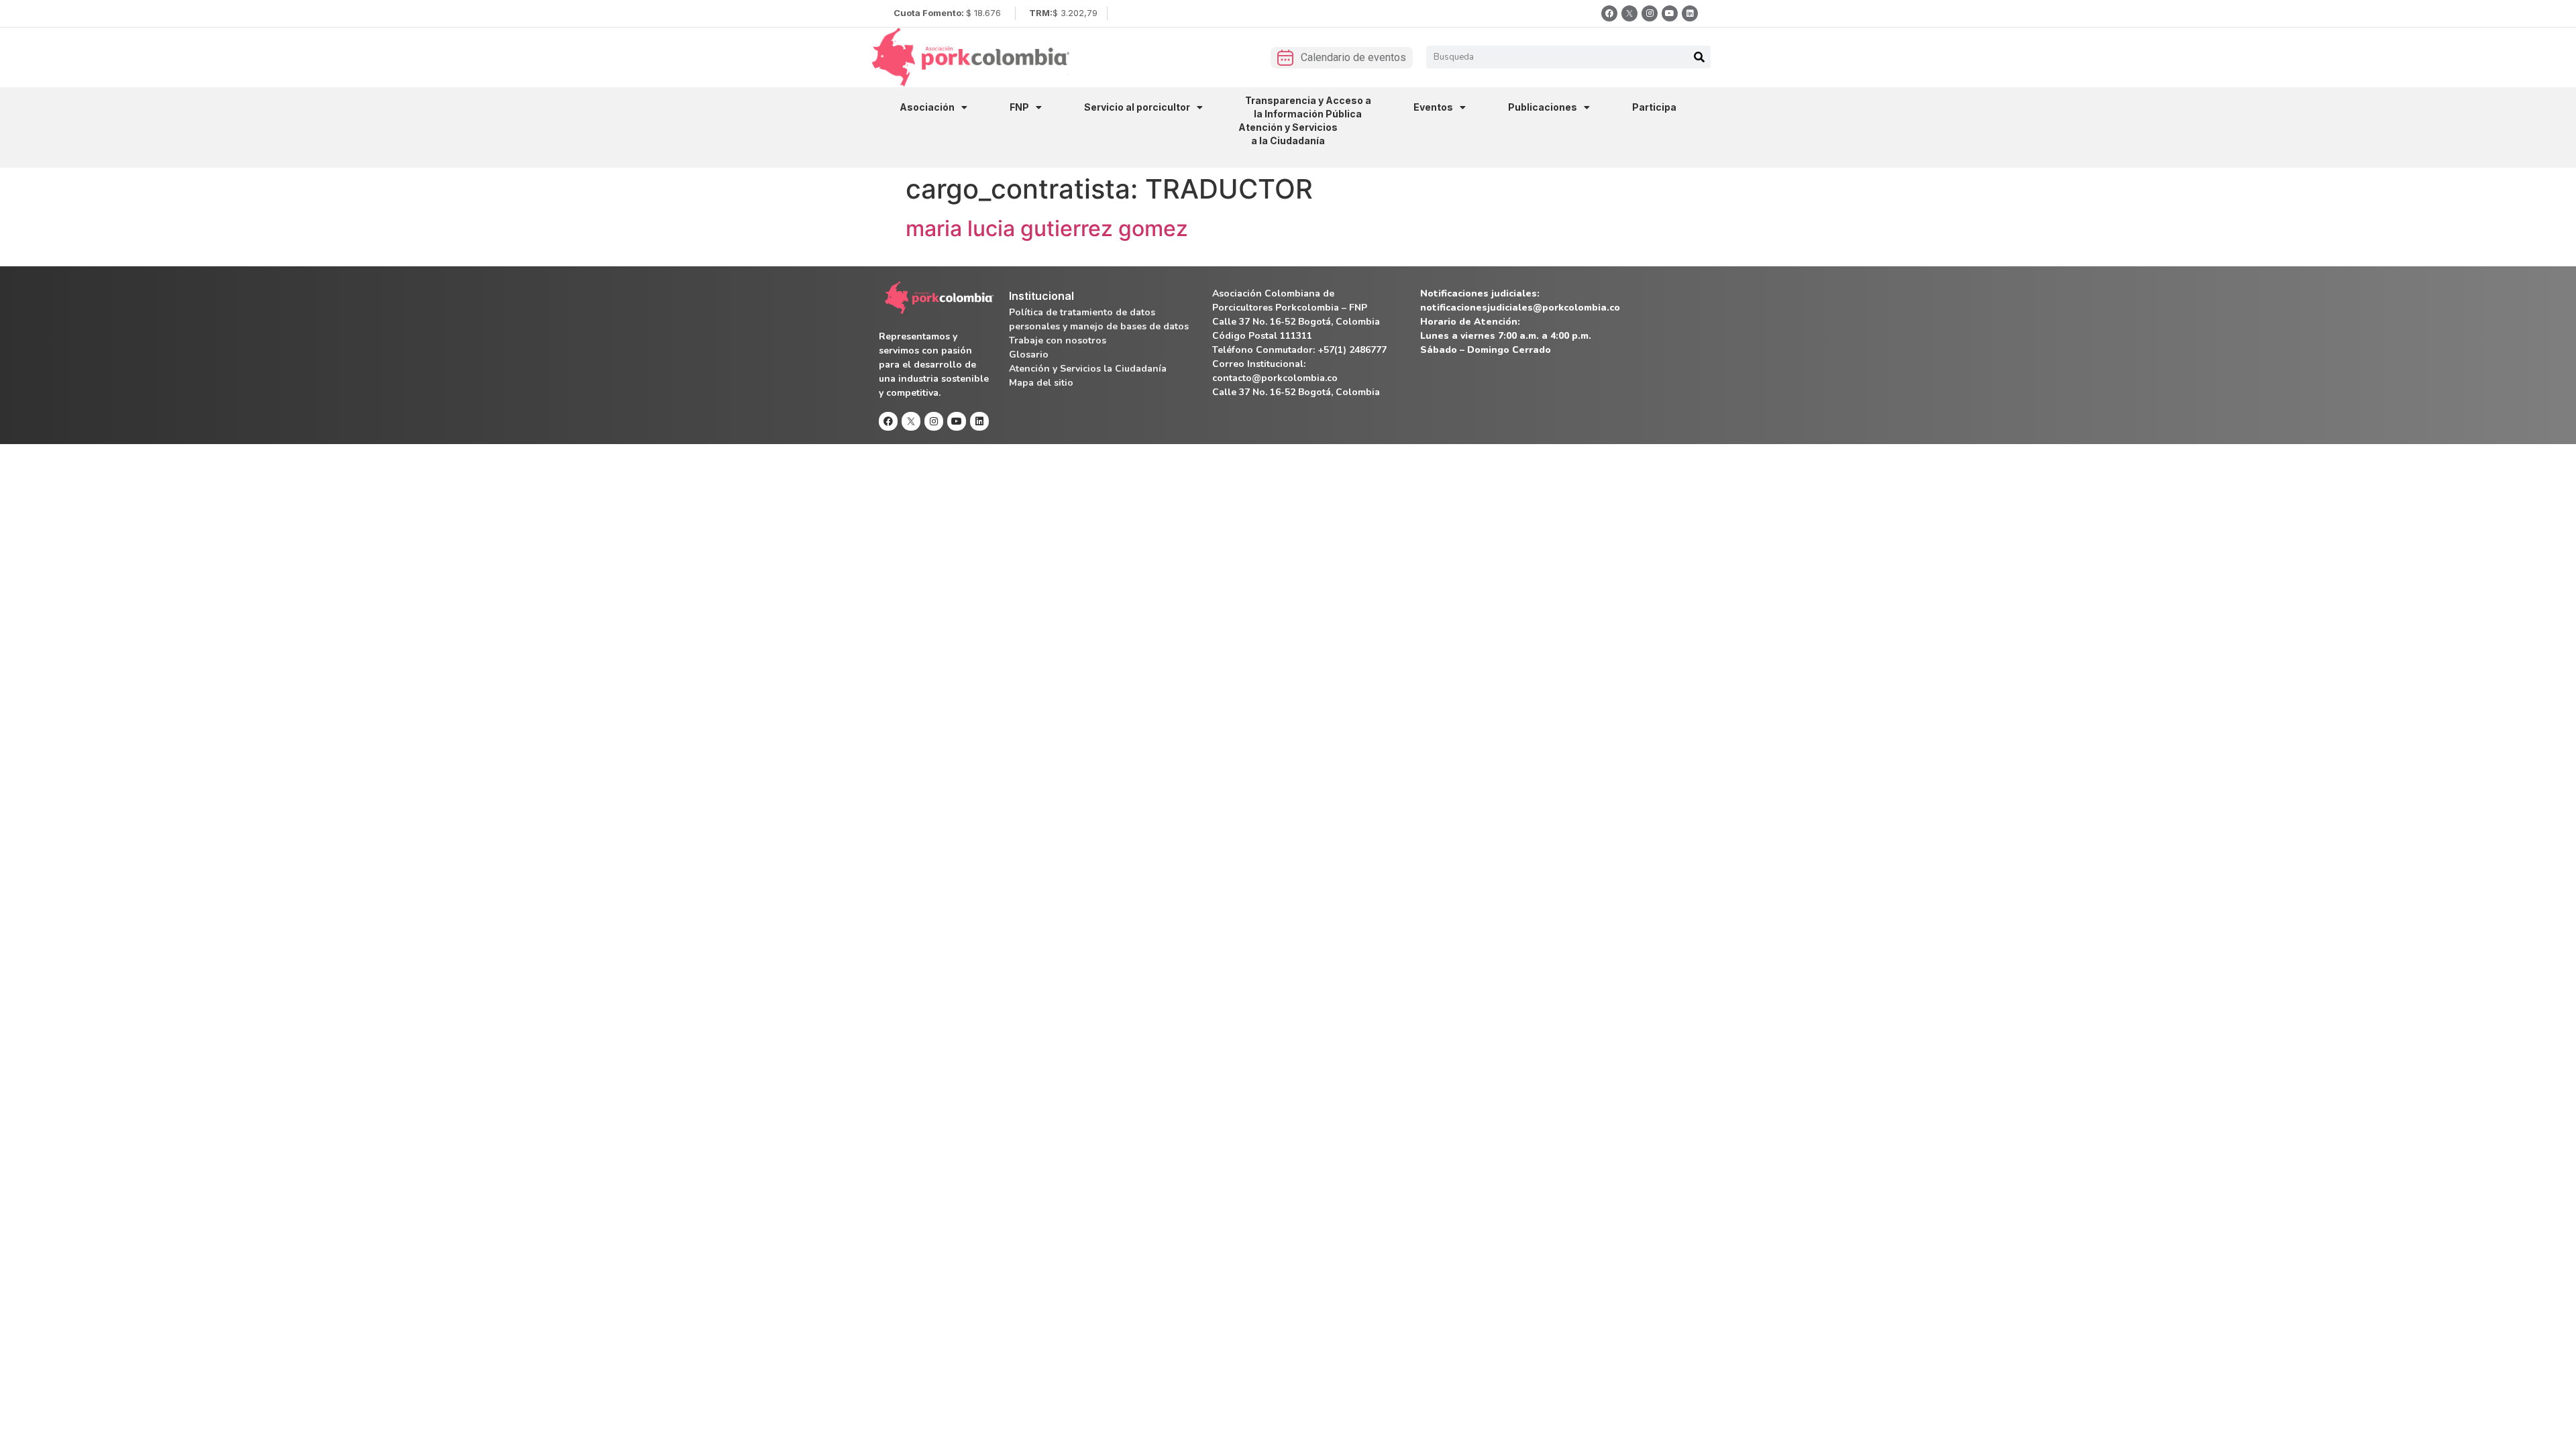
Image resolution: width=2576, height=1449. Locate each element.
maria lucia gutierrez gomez (1047, 228)
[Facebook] (1609, 13)
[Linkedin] (1690, 13)
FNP (1019, 107)
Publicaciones (1543, 107)
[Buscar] (1699, 57)
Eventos (1433, 107)
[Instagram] (1650, 13)
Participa (1654, 107)
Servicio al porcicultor (1137, 107)
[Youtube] (1670, 13)
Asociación (927, 107)
